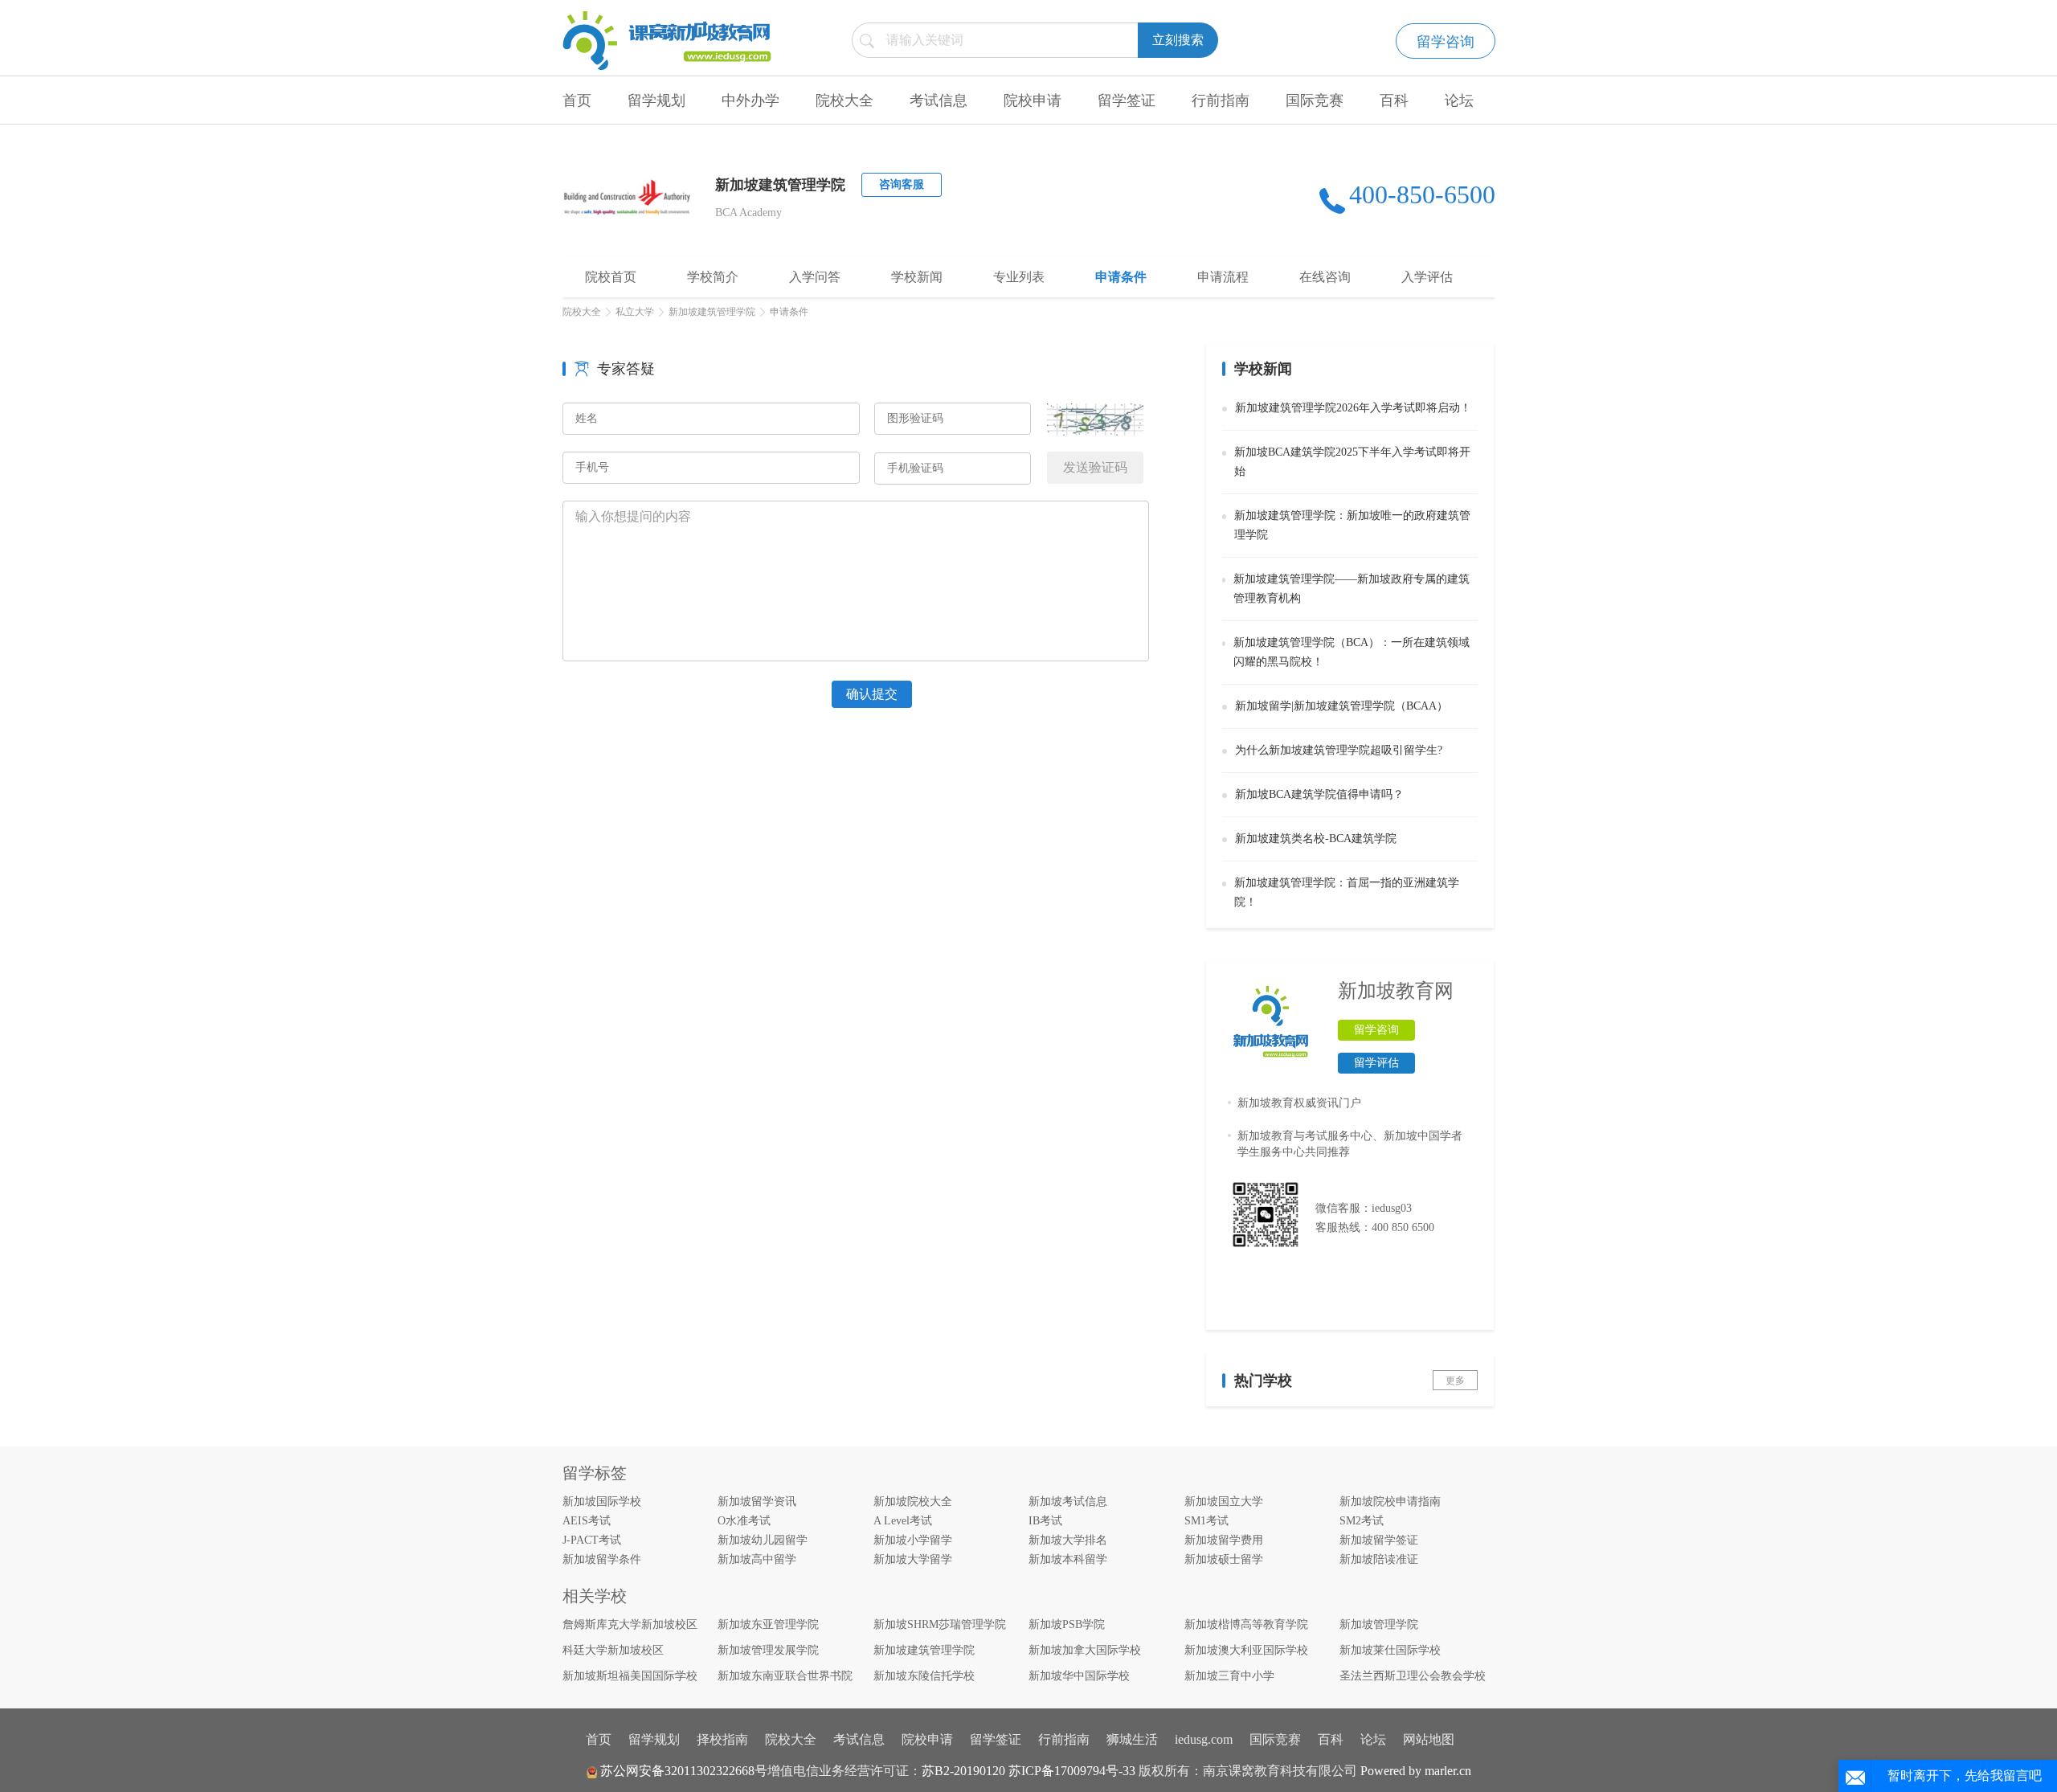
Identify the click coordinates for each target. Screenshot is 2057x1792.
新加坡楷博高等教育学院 (1246, 1624)
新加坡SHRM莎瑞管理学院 (940, 1624)
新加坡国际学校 (602, 1502)
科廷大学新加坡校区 (613, 1650)
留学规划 (656, 100)
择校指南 (722, 1739)
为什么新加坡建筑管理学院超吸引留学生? (1339, 750)
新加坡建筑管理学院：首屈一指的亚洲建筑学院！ (1347, 892)
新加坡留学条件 (602, 1559)
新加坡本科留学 (1068, 1559)
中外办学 (750, 100)
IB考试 (1045, 1521)
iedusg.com (1204, 1739)
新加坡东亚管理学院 (768, 1624)
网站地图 (1429, 1739)
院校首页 (611, 277)
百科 (1394, 100)
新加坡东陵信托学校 (924, 1676)
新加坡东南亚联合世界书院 (785, 1676)
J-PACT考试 (592, 1540)
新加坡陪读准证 (1379, 1559)
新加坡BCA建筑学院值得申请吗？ (1319, 794)
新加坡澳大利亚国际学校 (1246, 1650)
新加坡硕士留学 (1224, 1559)
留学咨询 (1446, 42)
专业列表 (1019, 277)
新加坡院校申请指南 (1390, 1502)
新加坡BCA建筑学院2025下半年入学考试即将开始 (1352, 462)
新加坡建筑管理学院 (712, 312)
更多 (1455, 1381)
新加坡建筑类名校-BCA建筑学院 (1316, 839)
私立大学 (635, 312)
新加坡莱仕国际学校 (1390, 1650)
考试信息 (939, 100)
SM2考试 (1362, 1521)
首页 (577, 100)
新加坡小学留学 (913, 1540)
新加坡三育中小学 (1229, 1676)
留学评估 (1376, 1063)
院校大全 (844, 100)
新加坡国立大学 (1224, 1502)
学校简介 (713, 277)
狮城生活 (1132, 1739)
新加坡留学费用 (1224, 1540)
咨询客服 (902, 184)
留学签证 (1127, 100)
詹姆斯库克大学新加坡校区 (630, 1624)
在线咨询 (1325, 277)
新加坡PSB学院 (1067, 1624)
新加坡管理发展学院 (768, 1650)
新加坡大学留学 (913, 1559)
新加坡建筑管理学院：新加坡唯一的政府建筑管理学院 (1352, 525)
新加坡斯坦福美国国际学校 (630, 1676)
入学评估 (1427, 277)
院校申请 (1033, 100)
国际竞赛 (1315, 100)
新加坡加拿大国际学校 (1085, 1650)
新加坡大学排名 (1068, 1540)
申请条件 (1121, 277)
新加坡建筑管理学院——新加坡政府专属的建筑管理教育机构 (1352, 589)
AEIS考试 (587, 1521)
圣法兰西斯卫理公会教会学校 (1413, 1676)
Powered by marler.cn (1416, 1771)
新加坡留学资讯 (757, 1502)
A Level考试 (903, 1521)
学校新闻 (917, 277)
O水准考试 (744, 1521)
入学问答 (815, 277)
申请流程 (1223, 277)
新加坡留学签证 (1379, 1540)
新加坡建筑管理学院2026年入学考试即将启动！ (1353, 408)
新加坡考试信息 (1068, 1502)
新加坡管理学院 (1379, 1624)
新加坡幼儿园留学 (763, 1540)
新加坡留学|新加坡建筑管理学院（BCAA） (1341, 706)
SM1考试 (1206, 1521)
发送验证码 (1095, 467)
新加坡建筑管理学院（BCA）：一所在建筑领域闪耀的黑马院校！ (1352, 652)
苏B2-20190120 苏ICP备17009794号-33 (1028, 1771)
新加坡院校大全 (913, 1502)
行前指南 (1221, 100)
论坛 (1459, 100)
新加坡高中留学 (757, 1559)
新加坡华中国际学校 (1079, 1676)
